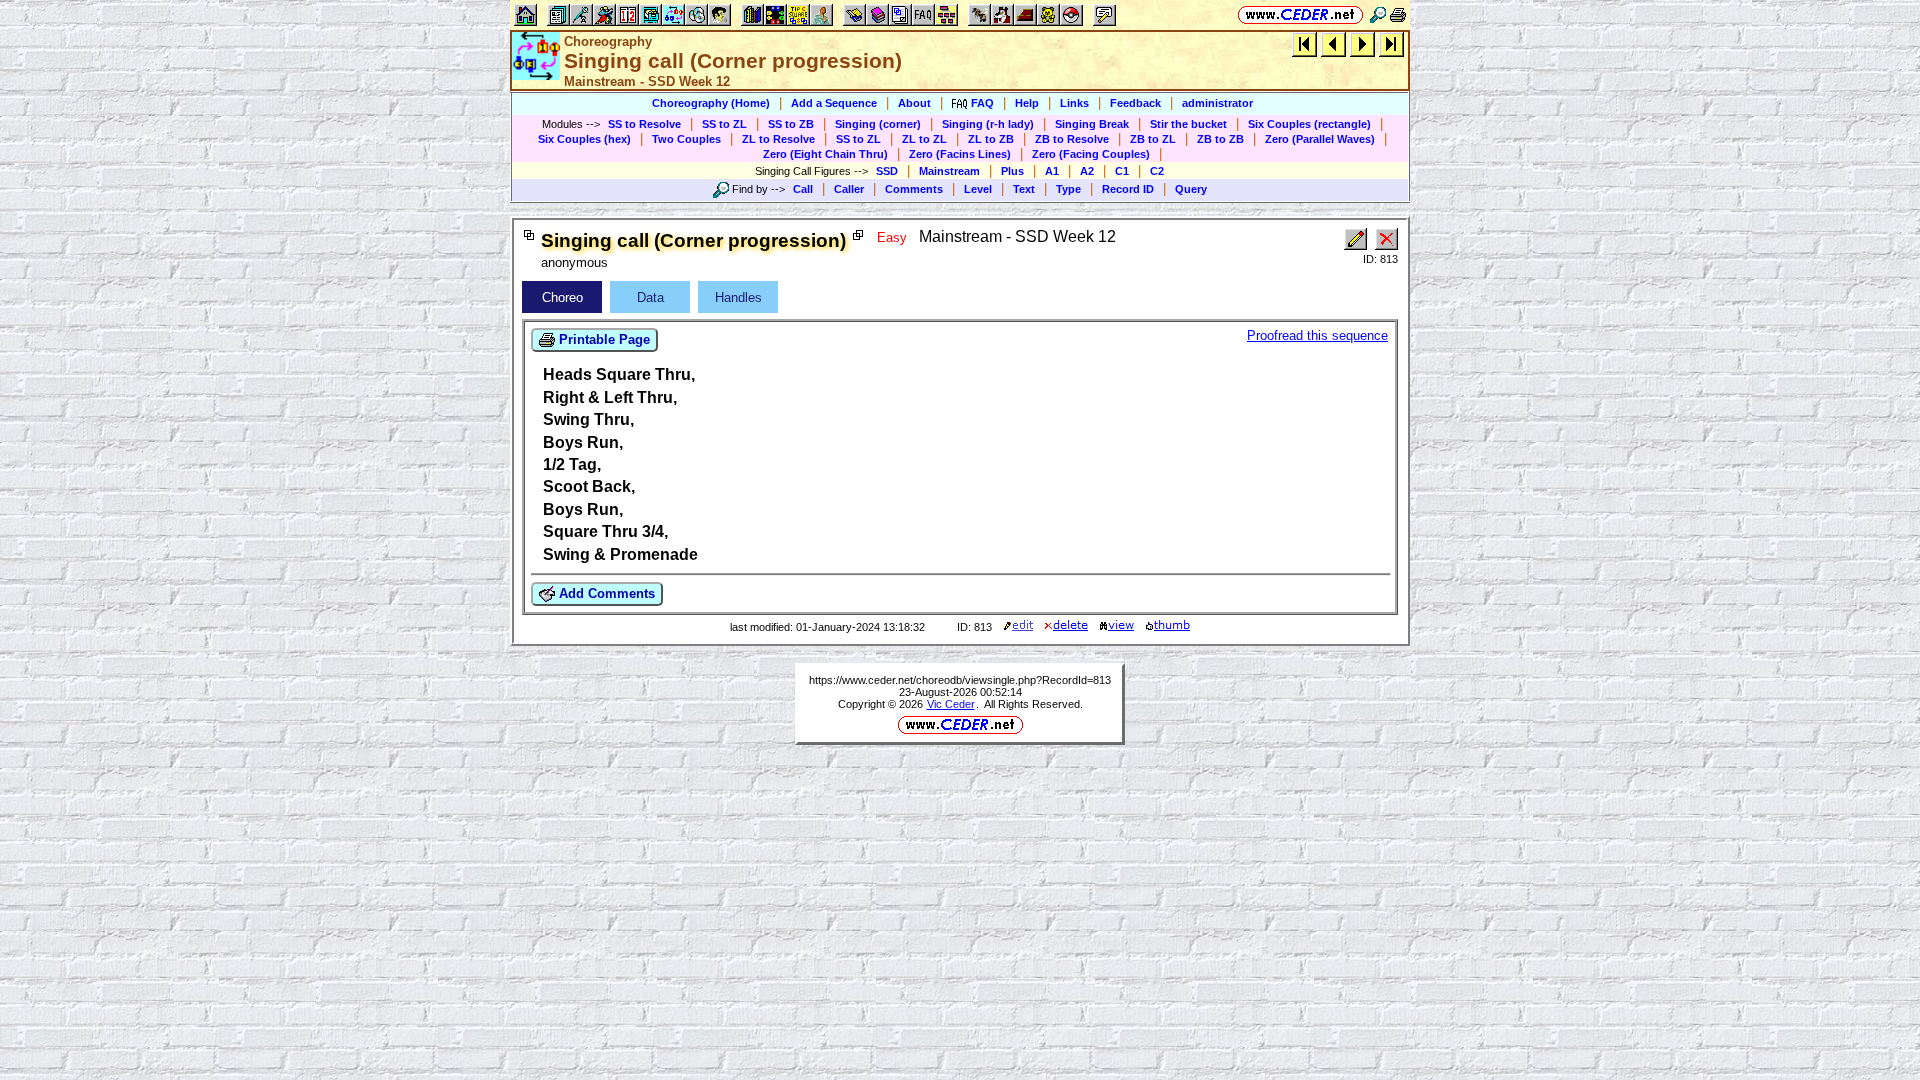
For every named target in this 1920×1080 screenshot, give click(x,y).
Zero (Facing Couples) (1091, 154)
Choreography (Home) (711, 103)
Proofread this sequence (1317, 335)
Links (1074, 103)
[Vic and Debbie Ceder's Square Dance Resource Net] (1300, 14)
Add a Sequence (834, 103)
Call (803, 189)
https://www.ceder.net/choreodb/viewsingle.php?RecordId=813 (960, 680)
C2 (1157, 171)
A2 (1087, 171)
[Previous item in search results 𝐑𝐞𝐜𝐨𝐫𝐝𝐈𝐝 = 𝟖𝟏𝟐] (1333, 43)
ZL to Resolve (778, 139)
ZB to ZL (1153, 139)
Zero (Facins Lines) (960, 154)
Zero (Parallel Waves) (1320, 139)
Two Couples (686, 139)
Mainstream (949, 171)
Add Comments (605, 593)
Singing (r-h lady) (988, 124)
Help (1027, 103)
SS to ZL (724, 124)
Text (1024, 189)
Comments (914, 189)
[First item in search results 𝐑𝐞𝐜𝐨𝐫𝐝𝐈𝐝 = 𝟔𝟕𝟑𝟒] (1304, 43)
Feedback (1135, 103)
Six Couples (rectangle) (1309, 124)
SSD (887, 171)
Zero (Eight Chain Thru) (825, 154)
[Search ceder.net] (1378, 14)
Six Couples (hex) (584, 139)
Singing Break (1092, 124)
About (914, 103)
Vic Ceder (951, 704)
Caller (849, 189)
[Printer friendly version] (1398, 14)
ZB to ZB (1220, 139)
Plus (1012, 171)
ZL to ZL (924, 139)
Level (978, 189)
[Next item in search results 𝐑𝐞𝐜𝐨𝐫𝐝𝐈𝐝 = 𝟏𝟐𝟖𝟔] (1362, 43)
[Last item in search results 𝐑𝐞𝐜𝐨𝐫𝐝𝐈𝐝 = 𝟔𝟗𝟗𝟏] (1391, 43)
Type (1068, 189)
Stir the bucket (1188, 124)
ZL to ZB (991, 139)
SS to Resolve (644, 124)
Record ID (1128, 189)
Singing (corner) (878, 124)
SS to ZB (791, 124)
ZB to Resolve (1072, 139)
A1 (1052, 171)
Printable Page (602, 339)
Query (1191, 189)
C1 (1122, 171)
